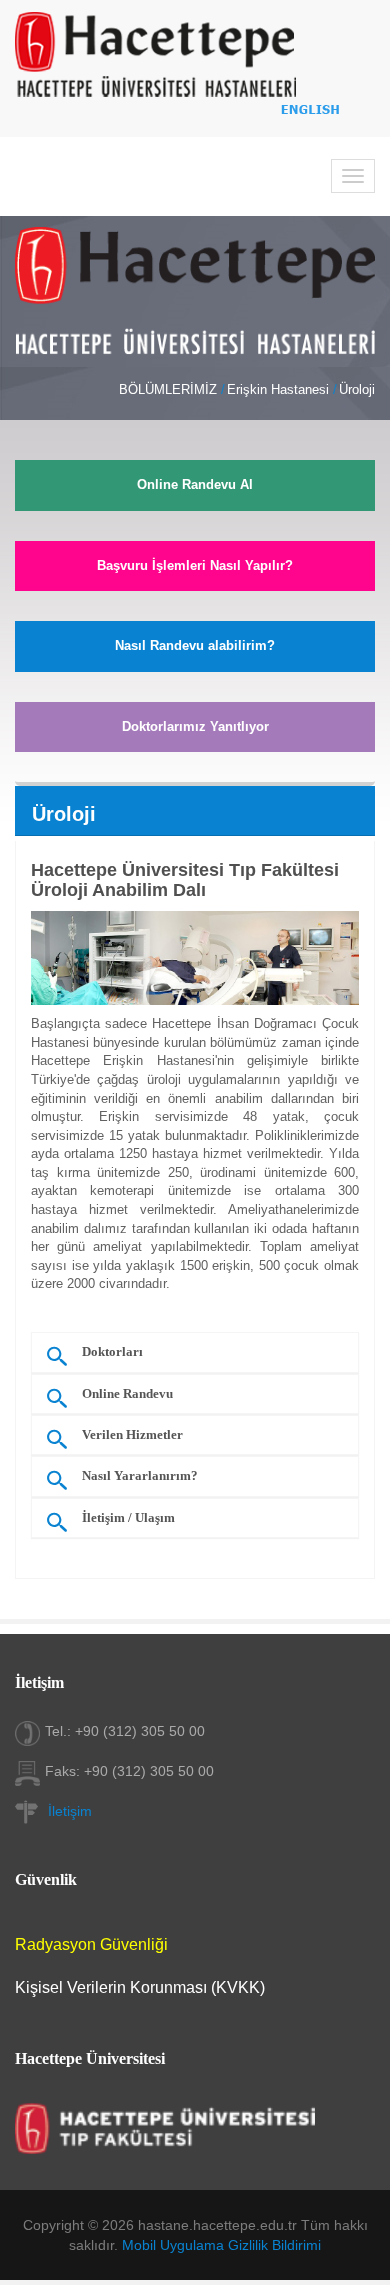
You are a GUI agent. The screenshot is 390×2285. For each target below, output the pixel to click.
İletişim (70, 1811)
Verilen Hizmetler (132, 1435)
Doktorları (112, 1352)
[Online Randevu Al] (195, 531)
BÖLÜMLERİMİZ (168, 389)
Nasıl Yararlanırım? (140, 1476)
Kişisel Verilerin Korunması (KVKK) (140, 1987)
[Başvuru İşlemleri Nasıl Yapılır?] (195, 611)
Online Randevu (127, 1394)
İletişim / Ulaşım (128, 1518)
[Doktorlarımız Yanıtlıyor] (195, 772)
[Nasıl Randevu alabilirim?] (195, 692)
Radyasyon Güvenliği (91, 1944)
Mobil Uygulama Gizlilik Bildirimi (221, 2245)
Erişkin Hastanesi (278, 389)
